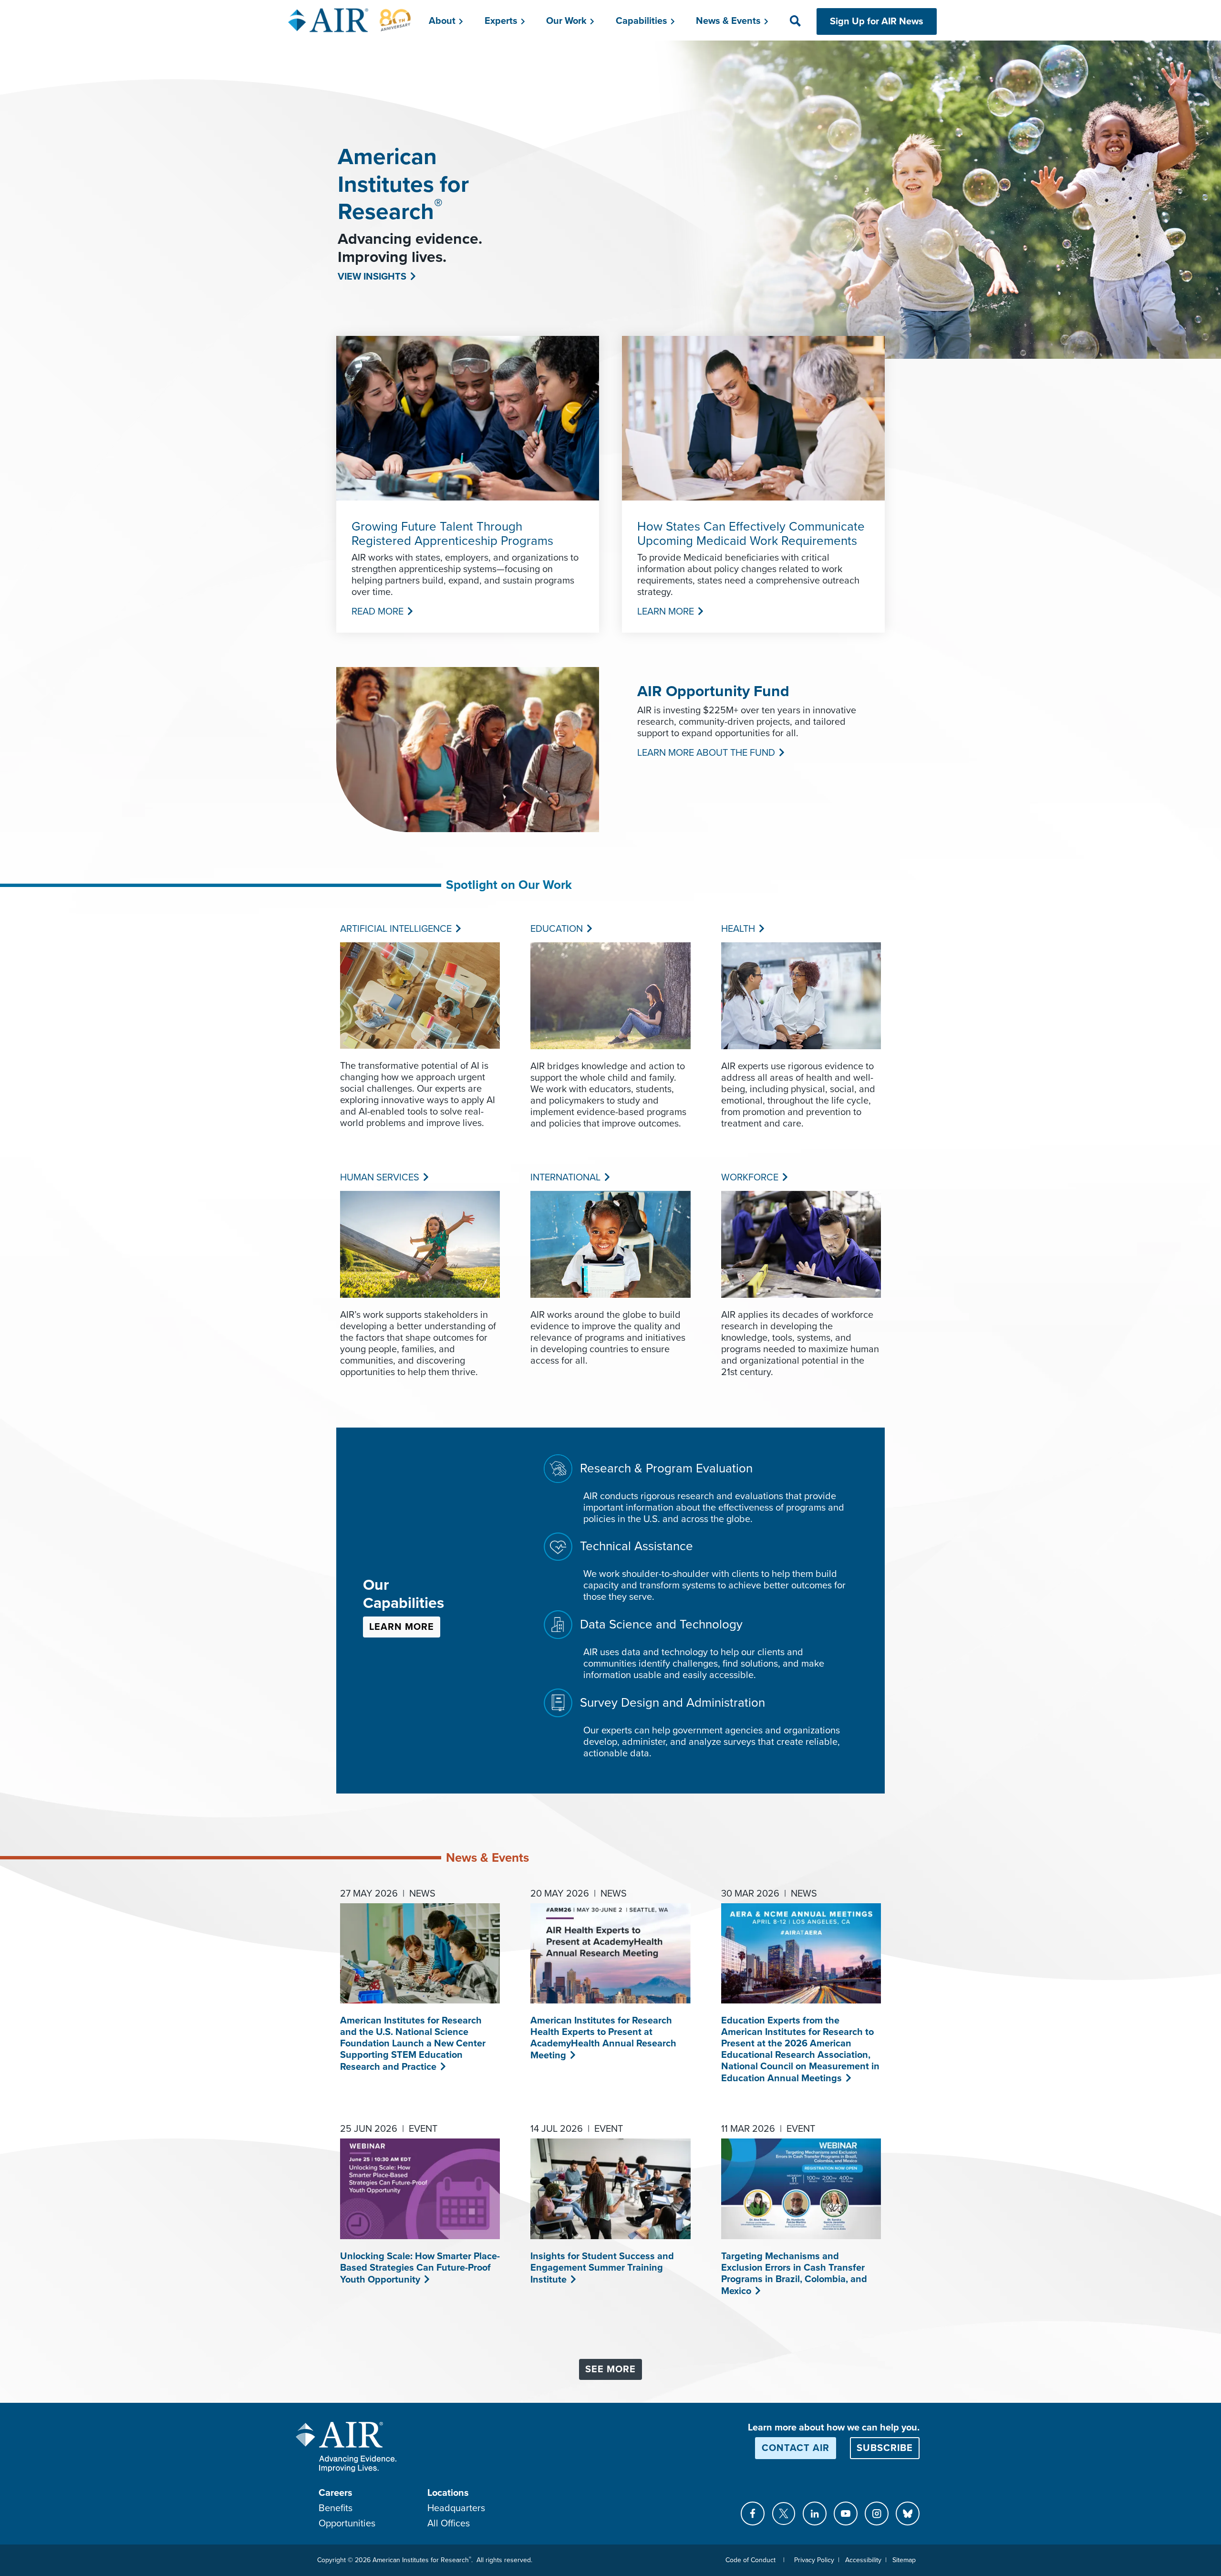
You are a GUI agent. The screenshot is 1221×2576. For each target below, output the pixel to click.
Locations (448, 2493)
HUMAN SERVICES (379, 1178)
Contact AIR (796, 2448)
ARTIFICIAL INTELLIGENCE (395, 929)
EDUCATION (556, 929)
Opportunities (347, 2524)
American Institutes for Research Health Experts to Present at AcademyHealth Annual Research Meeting (603, 2038)
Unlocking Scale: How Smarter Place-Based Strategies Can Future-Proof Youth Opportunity (420, 2268)
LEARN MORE (665, 612)
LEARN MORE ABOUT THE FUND (705, 753)
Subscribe (885, 2448)
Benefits (336, 2508)
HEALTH (737, 929)
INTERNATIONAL (564, 1178)
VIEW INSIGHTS (371, 277)
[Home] (350, 20)
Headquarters (456, 2508)
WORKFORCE (749, 1178)
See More (610, 2369)
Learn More (402, 1627)
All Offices (449, 2524)
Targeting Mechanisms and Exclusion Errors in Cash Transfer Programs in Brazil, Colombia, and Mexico (794, 2274)
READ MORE (377, 612)
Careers (336, 2493)
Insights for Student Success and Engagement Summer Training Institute (602, 2268)
